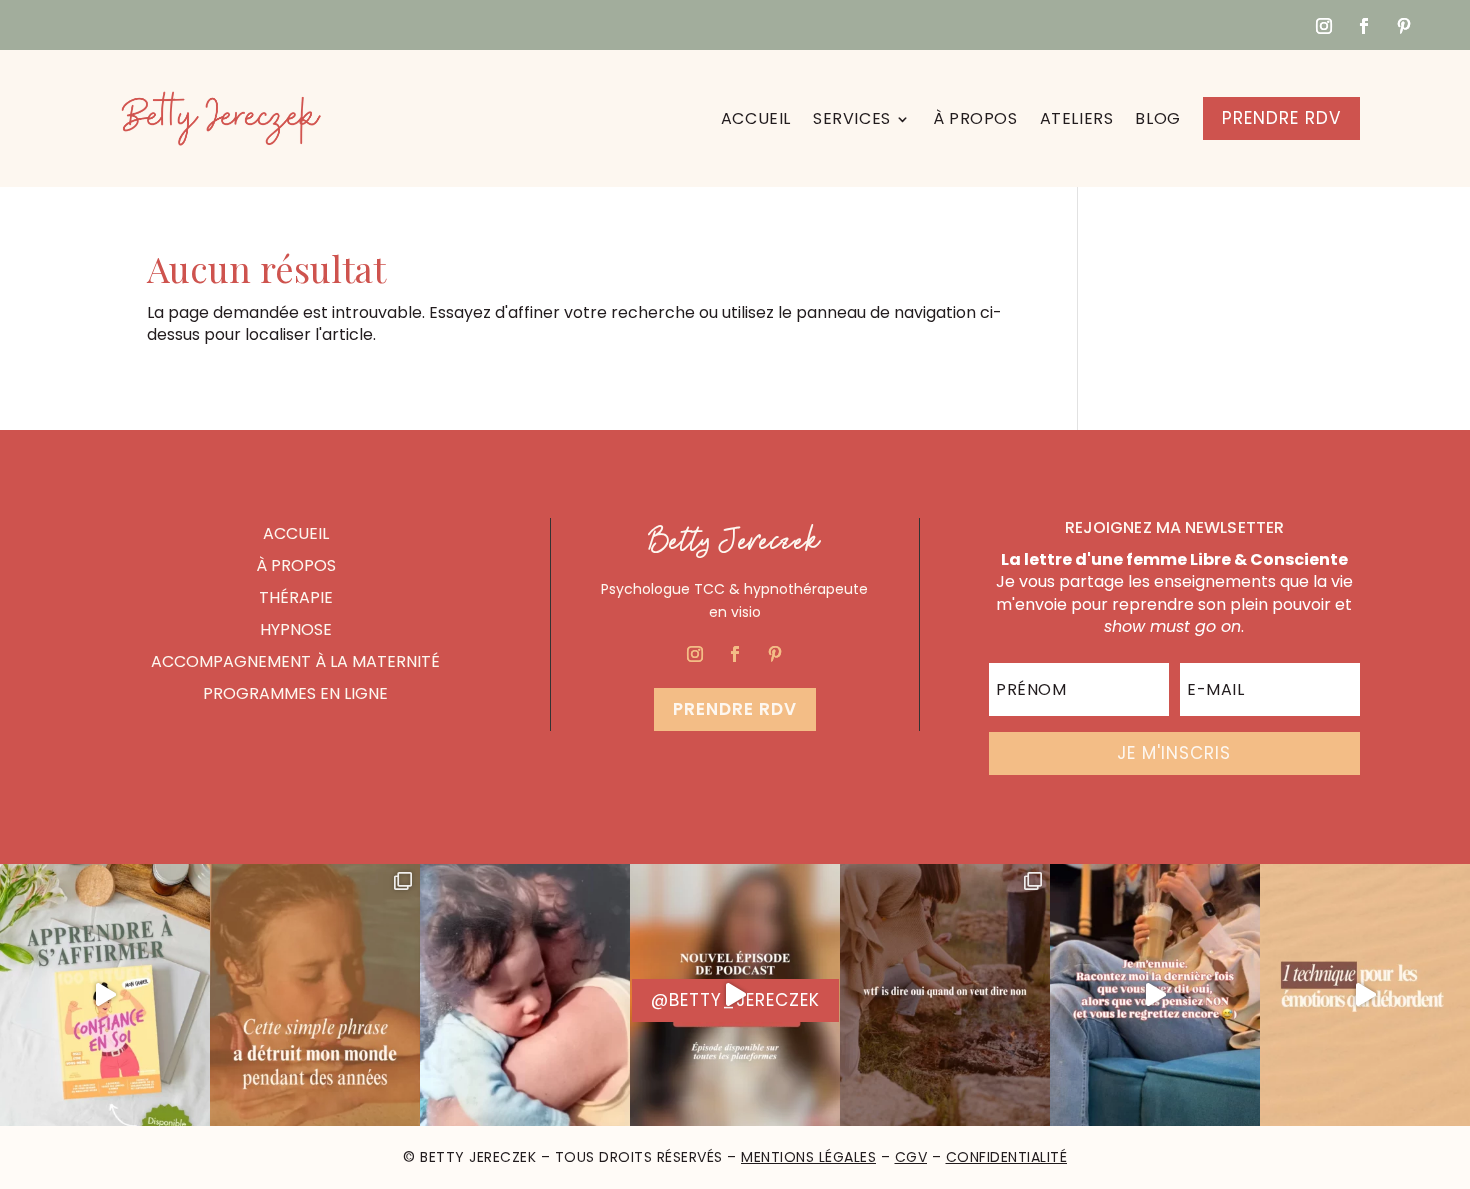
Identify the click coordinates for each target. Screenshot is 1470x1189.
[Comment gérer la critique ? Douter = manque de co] (735, 995)
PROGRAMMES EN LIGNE (295, 693)
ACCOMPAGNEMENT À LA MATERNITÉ (295, 661)
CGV (911, 1157)
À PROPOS (296, 565)
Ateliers (1077, 118)
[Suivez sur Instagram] (1324, 26)
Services (852, 118)
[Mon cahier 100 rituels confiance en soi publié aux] (105, 995)
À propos (975, 118)
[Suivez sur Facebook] (1364, 26)
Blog (1157, 118)
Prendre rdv (735, 709)
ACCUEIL (296, 533)
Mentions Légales (808, 1157)
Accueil (756, 118)
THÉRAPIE (296, 597)
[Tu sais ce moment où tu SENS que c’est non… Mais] (1155, 995)
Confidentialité (1007, 1157)
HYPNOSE (296, 629)
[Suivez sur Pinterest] (1404, 26)
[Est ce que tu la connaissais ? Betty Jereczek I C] (1365, 995)
